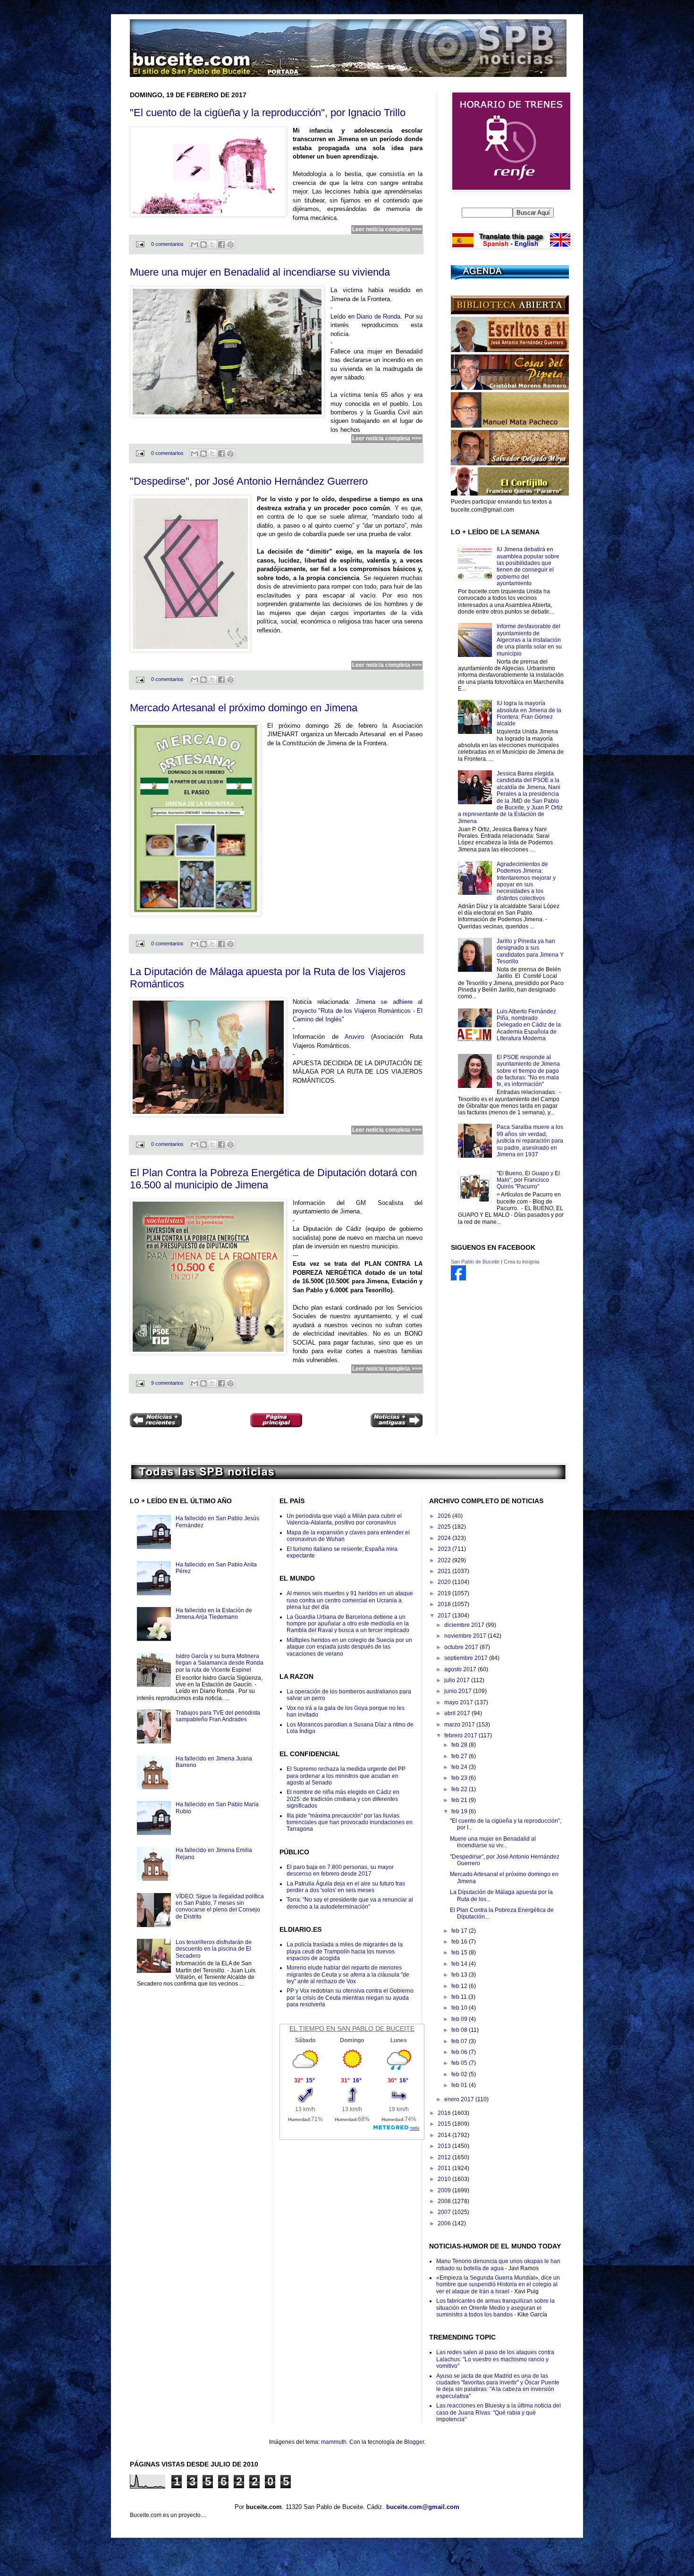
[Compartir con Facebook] (221, 244)
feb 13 (460, 1975)
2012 (445, 2157)
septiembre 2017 (467, 1658)
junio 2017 (459, 1691)
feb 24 (460, 1767)
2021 (445, 1571)
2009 (445, 2190)
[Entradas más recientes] (156, 1421)
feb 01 (460, 2085)
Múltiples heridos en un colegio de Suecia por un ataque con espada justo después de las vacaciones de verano (349, 1647)
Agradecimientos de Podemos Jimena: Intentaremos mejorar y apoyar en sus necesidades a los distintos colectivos (526, 881)
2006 (445, 2223)
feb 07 (460, 2041)
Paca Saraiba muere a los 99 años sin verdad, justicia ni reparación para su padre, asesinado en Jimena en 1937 (530, 1141)
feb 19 (460, 1811)
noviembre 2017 (466, 1636)
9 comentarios (167, 1383)
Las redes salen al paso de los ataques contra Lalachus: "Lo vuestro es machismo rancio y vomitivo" (495, 2359)
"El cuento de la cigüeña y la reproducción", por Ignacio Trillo (268, 113)
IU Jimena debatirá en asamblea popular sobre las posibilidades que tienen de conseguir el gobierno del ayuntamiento (528, 566)
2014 (445, 2135)
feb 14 (460, 1964)
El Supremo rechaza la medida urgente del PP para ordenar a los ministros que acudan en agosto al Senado (346, 1776)
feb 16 (460, 1942)
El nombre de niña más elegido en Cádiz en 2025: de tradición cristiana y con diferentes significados (343, 1799)
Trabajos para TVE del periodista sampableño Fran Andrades (218, 1716)
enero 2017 (460, 2099)
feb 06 (460, 2052)
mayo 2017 (459, 1702)
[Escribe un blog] (203, 244)
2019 (445, 1593)
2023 (445, 1549)
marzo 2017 (460, 1725)
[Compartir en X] (212, 244)
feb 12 (460, 1986)
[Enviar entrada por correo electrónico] (140, 244)
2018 (445, 1604)
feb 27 (460, 1756)
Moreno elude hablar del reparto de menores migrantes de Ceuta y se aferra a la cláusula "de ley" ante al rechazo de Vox (348, 1974)
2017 (445, 1616)
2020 (445, 1582)
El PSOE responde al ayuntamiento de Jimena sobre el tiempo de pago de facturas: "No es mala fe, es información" (528, 1071)
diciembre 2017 (465, 1625)
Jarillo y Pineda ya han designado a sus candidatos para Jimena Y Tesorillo (530, 951)
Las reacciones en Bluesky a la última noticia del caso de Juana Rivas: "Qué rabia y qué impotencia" (499, 2412)
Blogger (414, 2442)
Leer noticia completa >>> (387, 229)
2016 (445, 2113)
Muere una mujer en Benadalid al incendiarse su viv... (493, 1842)
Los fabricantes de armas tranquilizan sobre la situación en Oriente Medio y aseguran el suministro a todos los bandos (495, 2308)
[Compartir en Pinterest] (230, 244)
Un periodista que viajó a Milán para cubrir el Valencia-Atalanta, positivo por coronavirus (344, 1519)
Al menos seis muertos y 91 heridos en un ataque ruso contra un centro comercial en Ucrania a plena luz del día (350, 1600)
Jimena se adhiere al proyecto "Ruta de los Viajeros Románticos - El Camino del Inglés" (358, 1010)
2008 (445, 2201)
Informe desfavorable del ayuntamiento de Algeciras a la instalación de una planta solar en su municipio (529, 640)
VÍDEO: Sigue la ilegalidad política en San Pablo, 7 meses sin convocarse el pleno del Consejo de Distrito (220, 1907)
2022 (445, 1560)
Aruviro (354, 1037)
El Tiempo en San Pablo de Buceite (352, 2029)
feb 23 (460, 1778)
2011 (445, 2168)
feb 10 (460, 2008)
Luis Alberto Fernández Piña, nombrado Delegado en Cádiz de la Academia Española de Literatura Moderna (529, 1025)
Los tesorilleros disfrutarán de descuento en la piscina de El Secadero (214, 1949)
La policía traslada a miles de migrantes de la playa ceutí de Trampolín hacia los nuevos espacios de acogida (345, 1951)
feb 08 (460, 2030)
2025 (445, 1527)
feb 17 (460, 1931)
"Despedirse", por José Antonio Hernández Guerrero (249, 481)
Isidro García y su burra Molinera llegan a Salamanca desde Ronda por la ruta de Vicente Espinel (220, 1663)
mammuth (334, 2442)
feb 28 (460, 1745)
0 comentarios (167, 244)
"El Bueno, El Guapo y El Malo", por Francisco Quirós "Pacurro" (528, 1180)
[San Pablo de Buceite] (458, 1279)
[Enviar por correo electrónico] (195, 244)
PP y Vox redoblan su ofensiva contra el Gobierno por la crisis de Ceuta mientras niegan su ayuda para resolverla (350, 1998)
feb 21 (460, 1800)
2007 (445, 2212)
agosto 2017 (461, 1669)
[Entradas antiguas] (397, 1421)
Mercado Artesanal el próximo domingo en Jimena (244, 708)
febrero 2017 (461, 1735)
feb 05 (460, 2063)
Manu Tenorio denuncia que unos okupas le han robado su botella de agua (498, 2265)
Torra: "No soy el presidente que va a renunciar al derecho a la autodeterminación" (350, 1903)
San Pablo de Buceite (475, 1262)
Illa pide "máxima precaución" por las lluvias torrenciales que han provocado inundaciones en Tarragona (350, 1823)
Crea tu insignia (521, 1262)
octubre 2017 (462, 1647)
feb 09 (460, 2019)
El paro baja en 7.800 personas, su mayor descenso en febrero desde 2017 (340, 1870)
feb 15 (460, 1953)
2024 (445, 1538)
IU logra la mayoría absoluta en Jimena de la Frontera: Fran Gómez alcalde (529, 713)
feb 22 (460, 1789)
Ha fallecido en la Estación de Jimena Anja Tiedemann (214, 1614)
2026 (445, 1516)
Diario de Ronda (378, 316)
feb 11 (460, 1997)
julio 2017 (458, 1680)
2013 (445, 2146)
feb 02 (460, 2074)
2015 (445, 2124)
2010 (445, 2179)
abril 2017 (458, 1713)
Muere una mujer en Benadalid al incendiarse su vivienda (260, 272)
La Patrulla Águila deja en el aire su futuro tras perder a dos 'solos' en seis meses (346, 1887)
